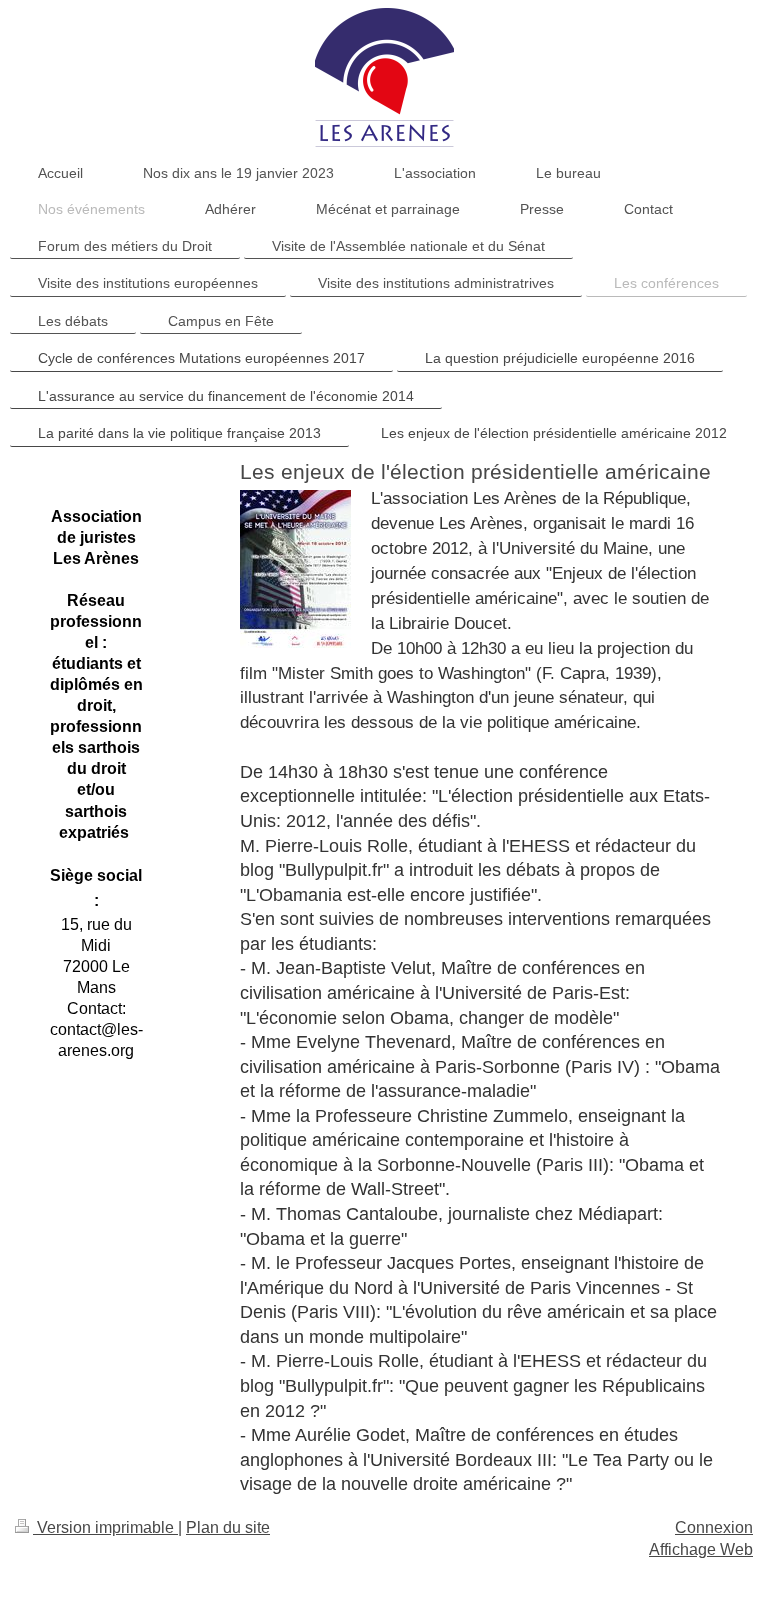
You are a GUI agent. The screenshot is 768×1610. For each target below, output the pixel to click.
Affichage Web (701, 1549)
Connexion (714, 1527)
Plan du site (228, 1527)
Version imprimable (105, 1527)
